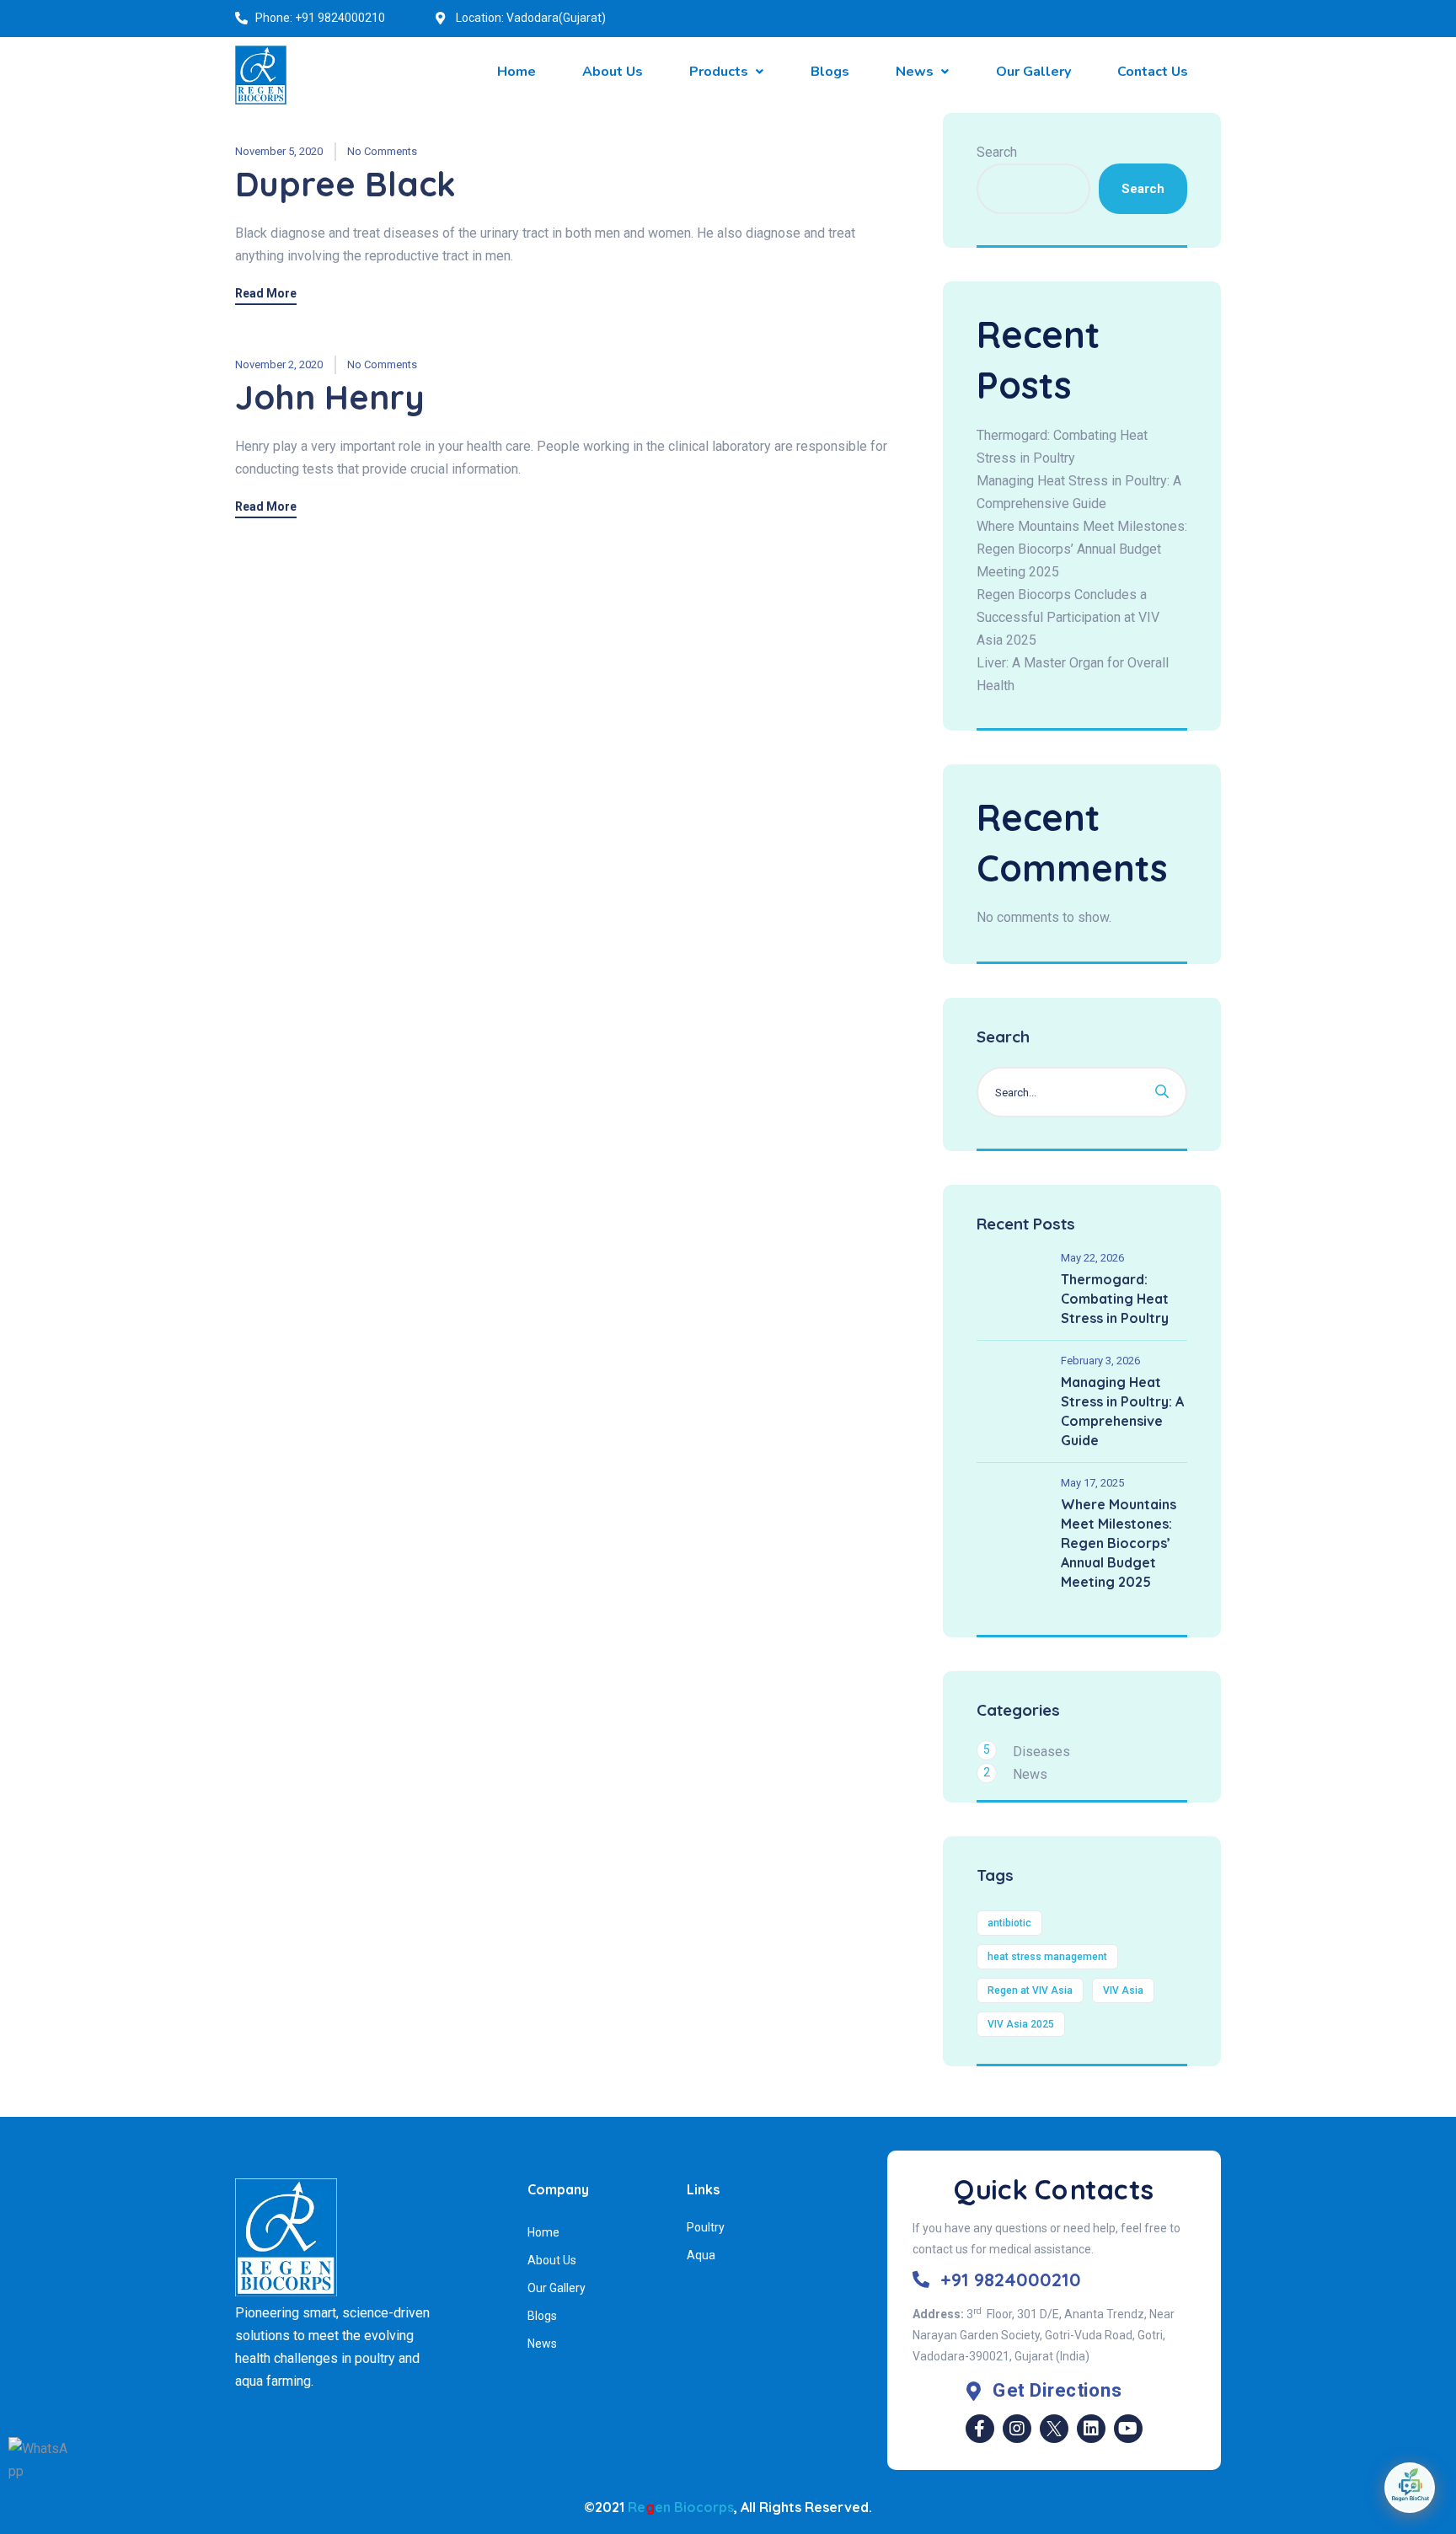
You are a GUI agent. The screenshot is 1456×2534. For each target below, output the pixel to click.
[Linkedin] (1091, 2429)
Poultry (706, 2227)
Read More (266, 294)
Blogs (542, 2316)
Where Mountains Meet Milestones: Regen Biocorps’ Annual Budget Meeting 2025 (1082, 549)
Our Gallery (557, 2288)
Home (543, 2232)
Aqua (701, 2255)
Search (997, 152)
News (1030, 1774)
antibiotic (1009, 1923)
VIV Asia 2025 (1021, 2024)
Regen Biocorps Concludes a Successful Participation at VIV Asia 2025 (1068, 617)
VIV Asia (1123, 1990)
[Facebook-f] (980, 2429)
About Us (552, 2260)
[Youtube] (1128, 2429)
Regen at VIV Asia (1030, 1990)
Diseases (1041, 1752)
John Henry (330, 397)
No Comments (382, 151)
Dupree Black (345, 184)
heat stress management (1047, 1957)
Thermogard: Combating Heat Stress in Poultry (1115, 1299)
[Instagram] (1017, 2429)
